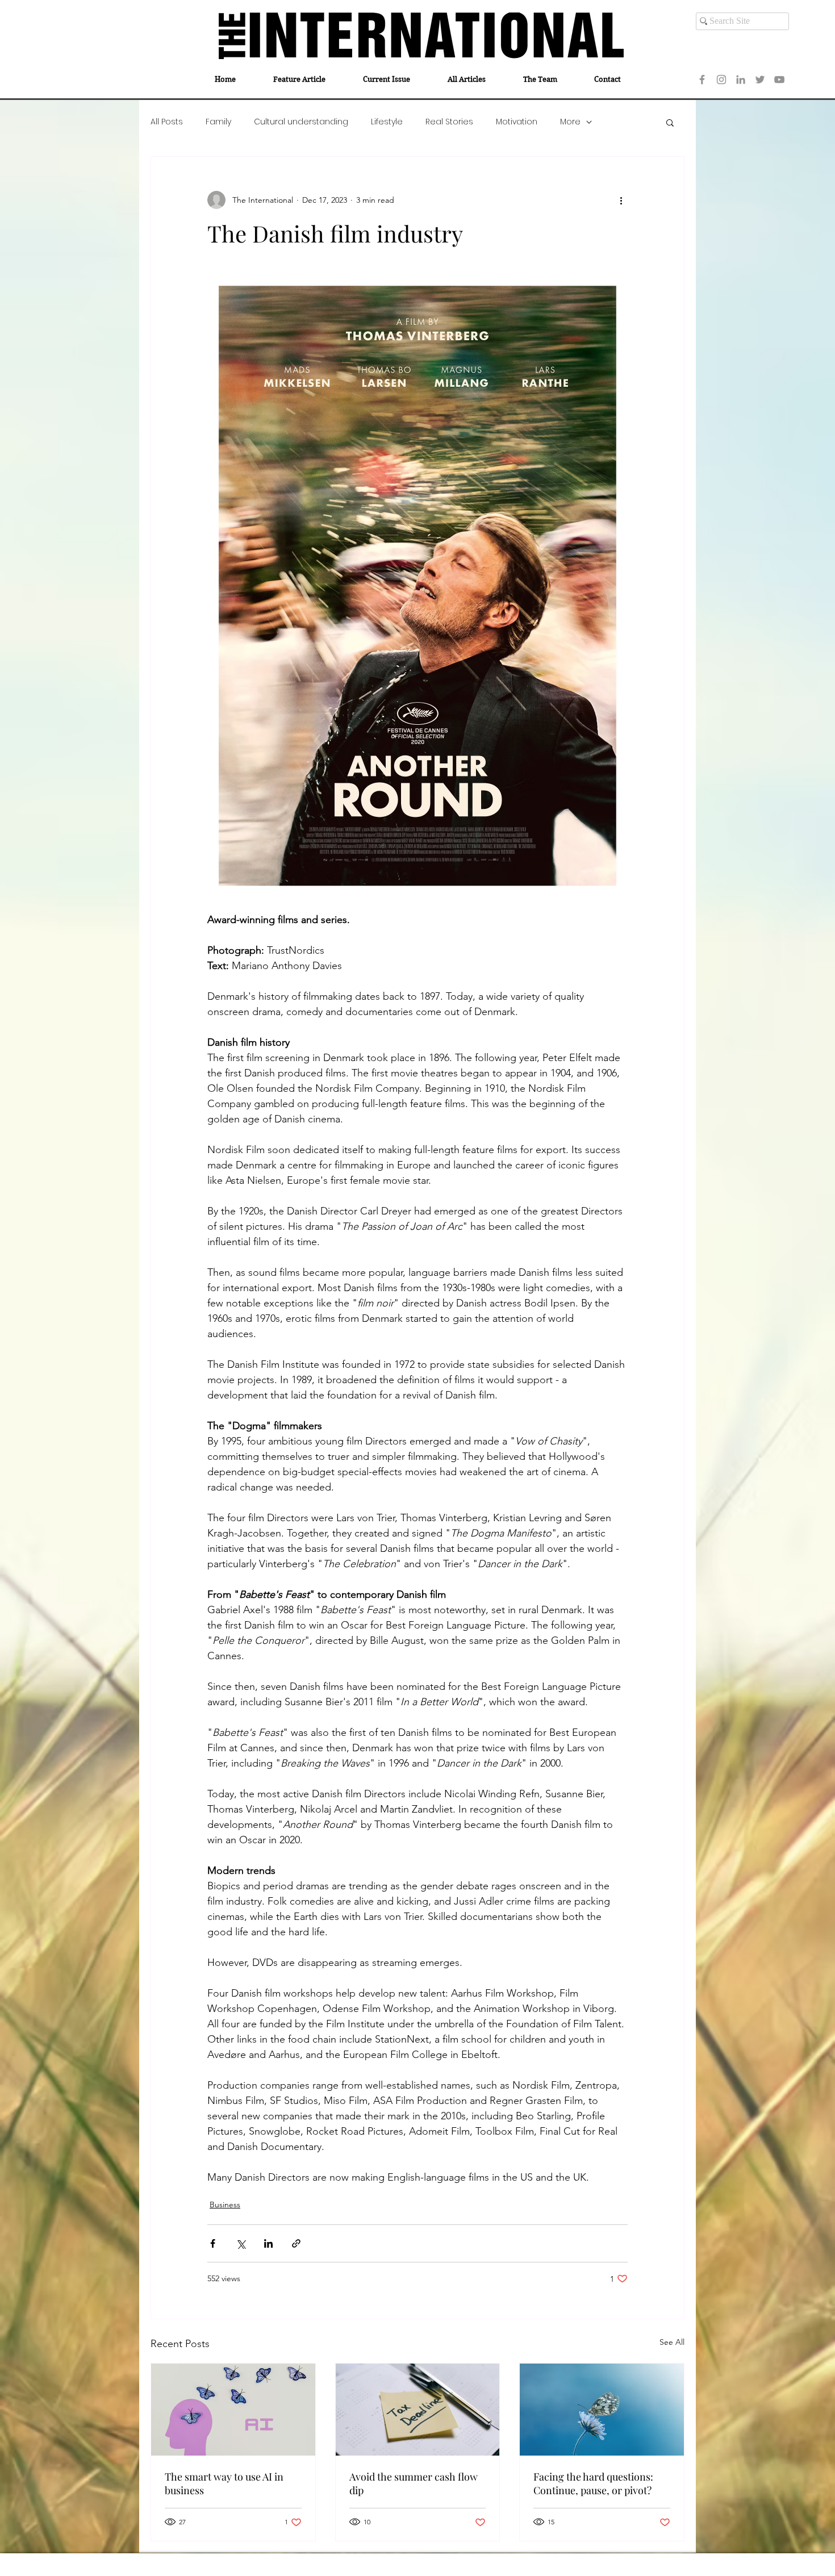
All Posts (167, 122)
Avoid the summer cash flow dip (414, 2483)
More (570, 122)
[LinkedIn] (741, 80)
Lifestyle (387, 122)
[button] (670, 122)
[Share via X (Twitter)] (241, 2243)
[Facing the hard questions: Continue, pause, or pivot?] (602, 2410)
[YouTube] (779, 80)
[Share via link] (296, 2243)
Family (218, 122)
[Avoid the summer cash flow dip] (418, 2410)
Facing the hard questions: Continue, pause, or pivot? (593, 2483)
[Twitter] (760, 80)
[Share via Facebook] (213, 2243)
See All (672, 2342)
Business (225, 2205)
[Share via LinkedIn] (268, 2243)
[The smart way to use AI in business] (233, 2410)
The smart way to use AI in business (224, 2483)
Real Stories (449, 122)
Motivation (517, 122)
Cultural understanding (301, 122)
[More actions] (621, 200)
